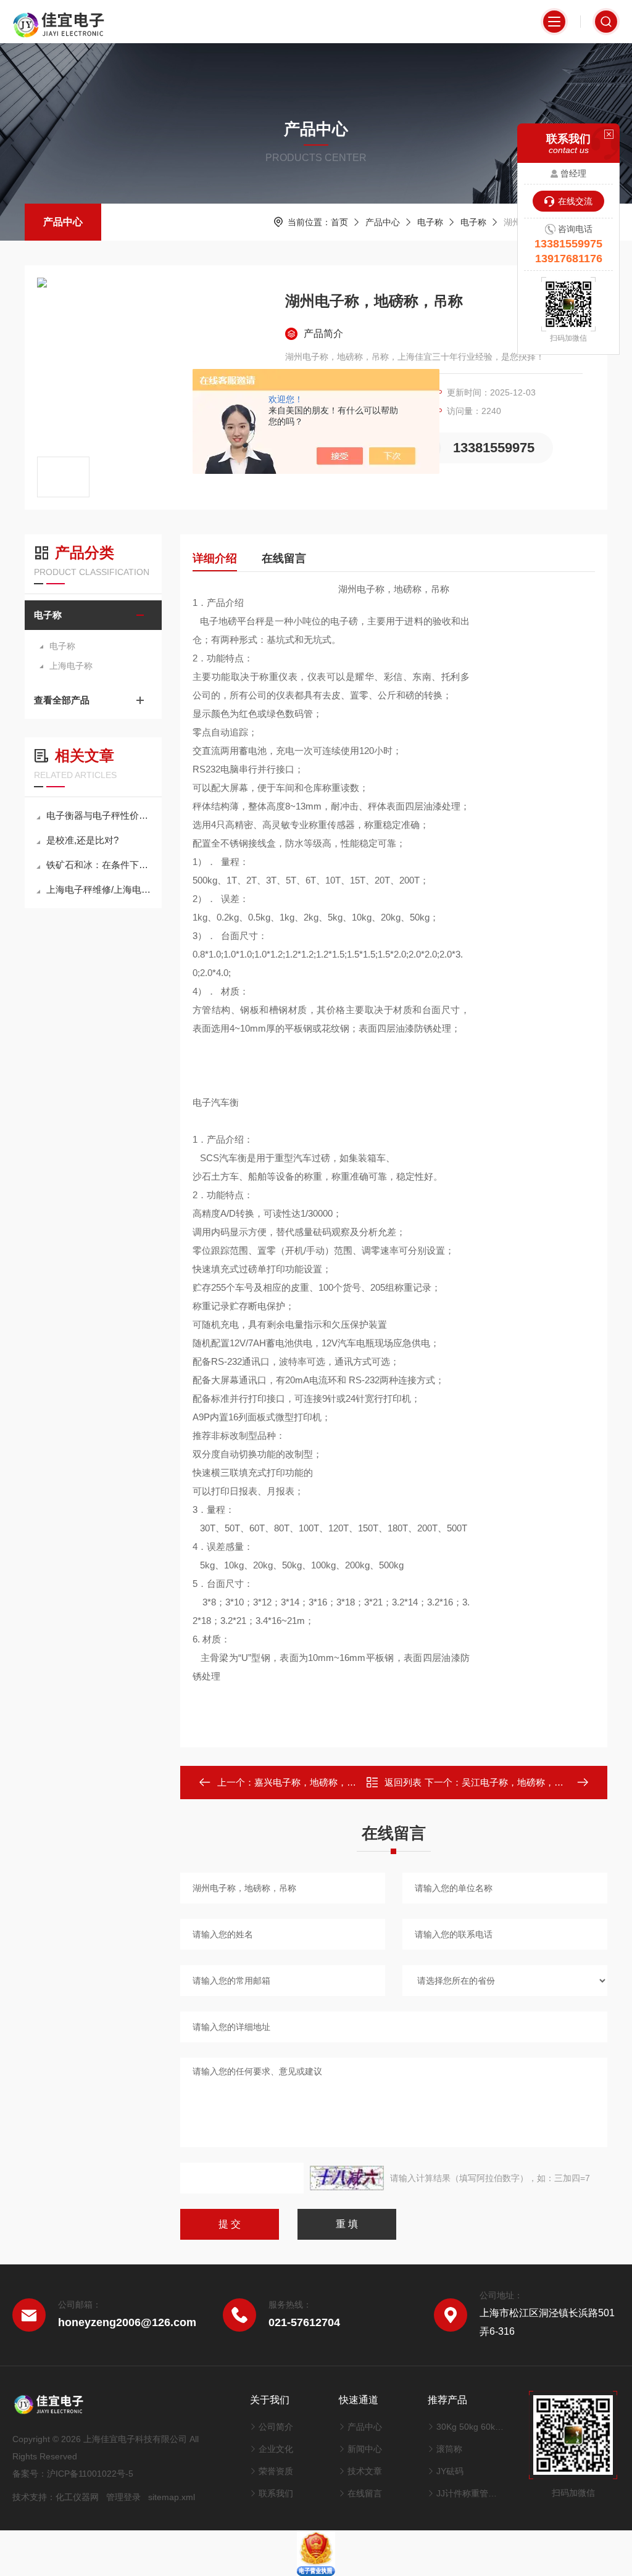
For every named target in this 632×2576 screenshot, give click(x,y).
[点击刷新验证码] (347, 2178)
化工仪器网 (77, 2497)
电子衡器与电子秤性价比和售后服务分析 (99, 815)
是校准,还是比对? (82, 840)
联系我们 (276, 2493)
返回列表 (403, 1782)
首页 (339, 222)
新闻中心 (365, 2449)
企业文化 (276, 2449)
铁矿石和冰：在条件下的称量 (99, 865)
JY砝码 (450, 2471)
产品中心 (63, 222)
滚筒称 (449, 2449)
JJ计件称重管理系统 (470, 2493)
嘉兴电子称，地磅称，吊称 (310, 1782)
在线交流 (575, 201)
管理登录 (123, 2497)
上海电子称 (71, 666)
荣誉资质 (276, 2471)
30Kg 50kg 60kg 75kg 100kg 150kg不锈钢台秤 (470, 2427)
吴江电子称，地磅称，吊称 (517, 1782)
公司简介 (276, 2427)
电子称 (430, 222)
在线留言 (284, 558)
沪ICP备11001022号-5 (90, 2474)
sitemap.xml (172, 2497)
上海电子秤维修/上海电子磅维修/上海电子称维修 (99, 889)
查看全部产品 (62, 700)
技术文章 (365, 2471)
